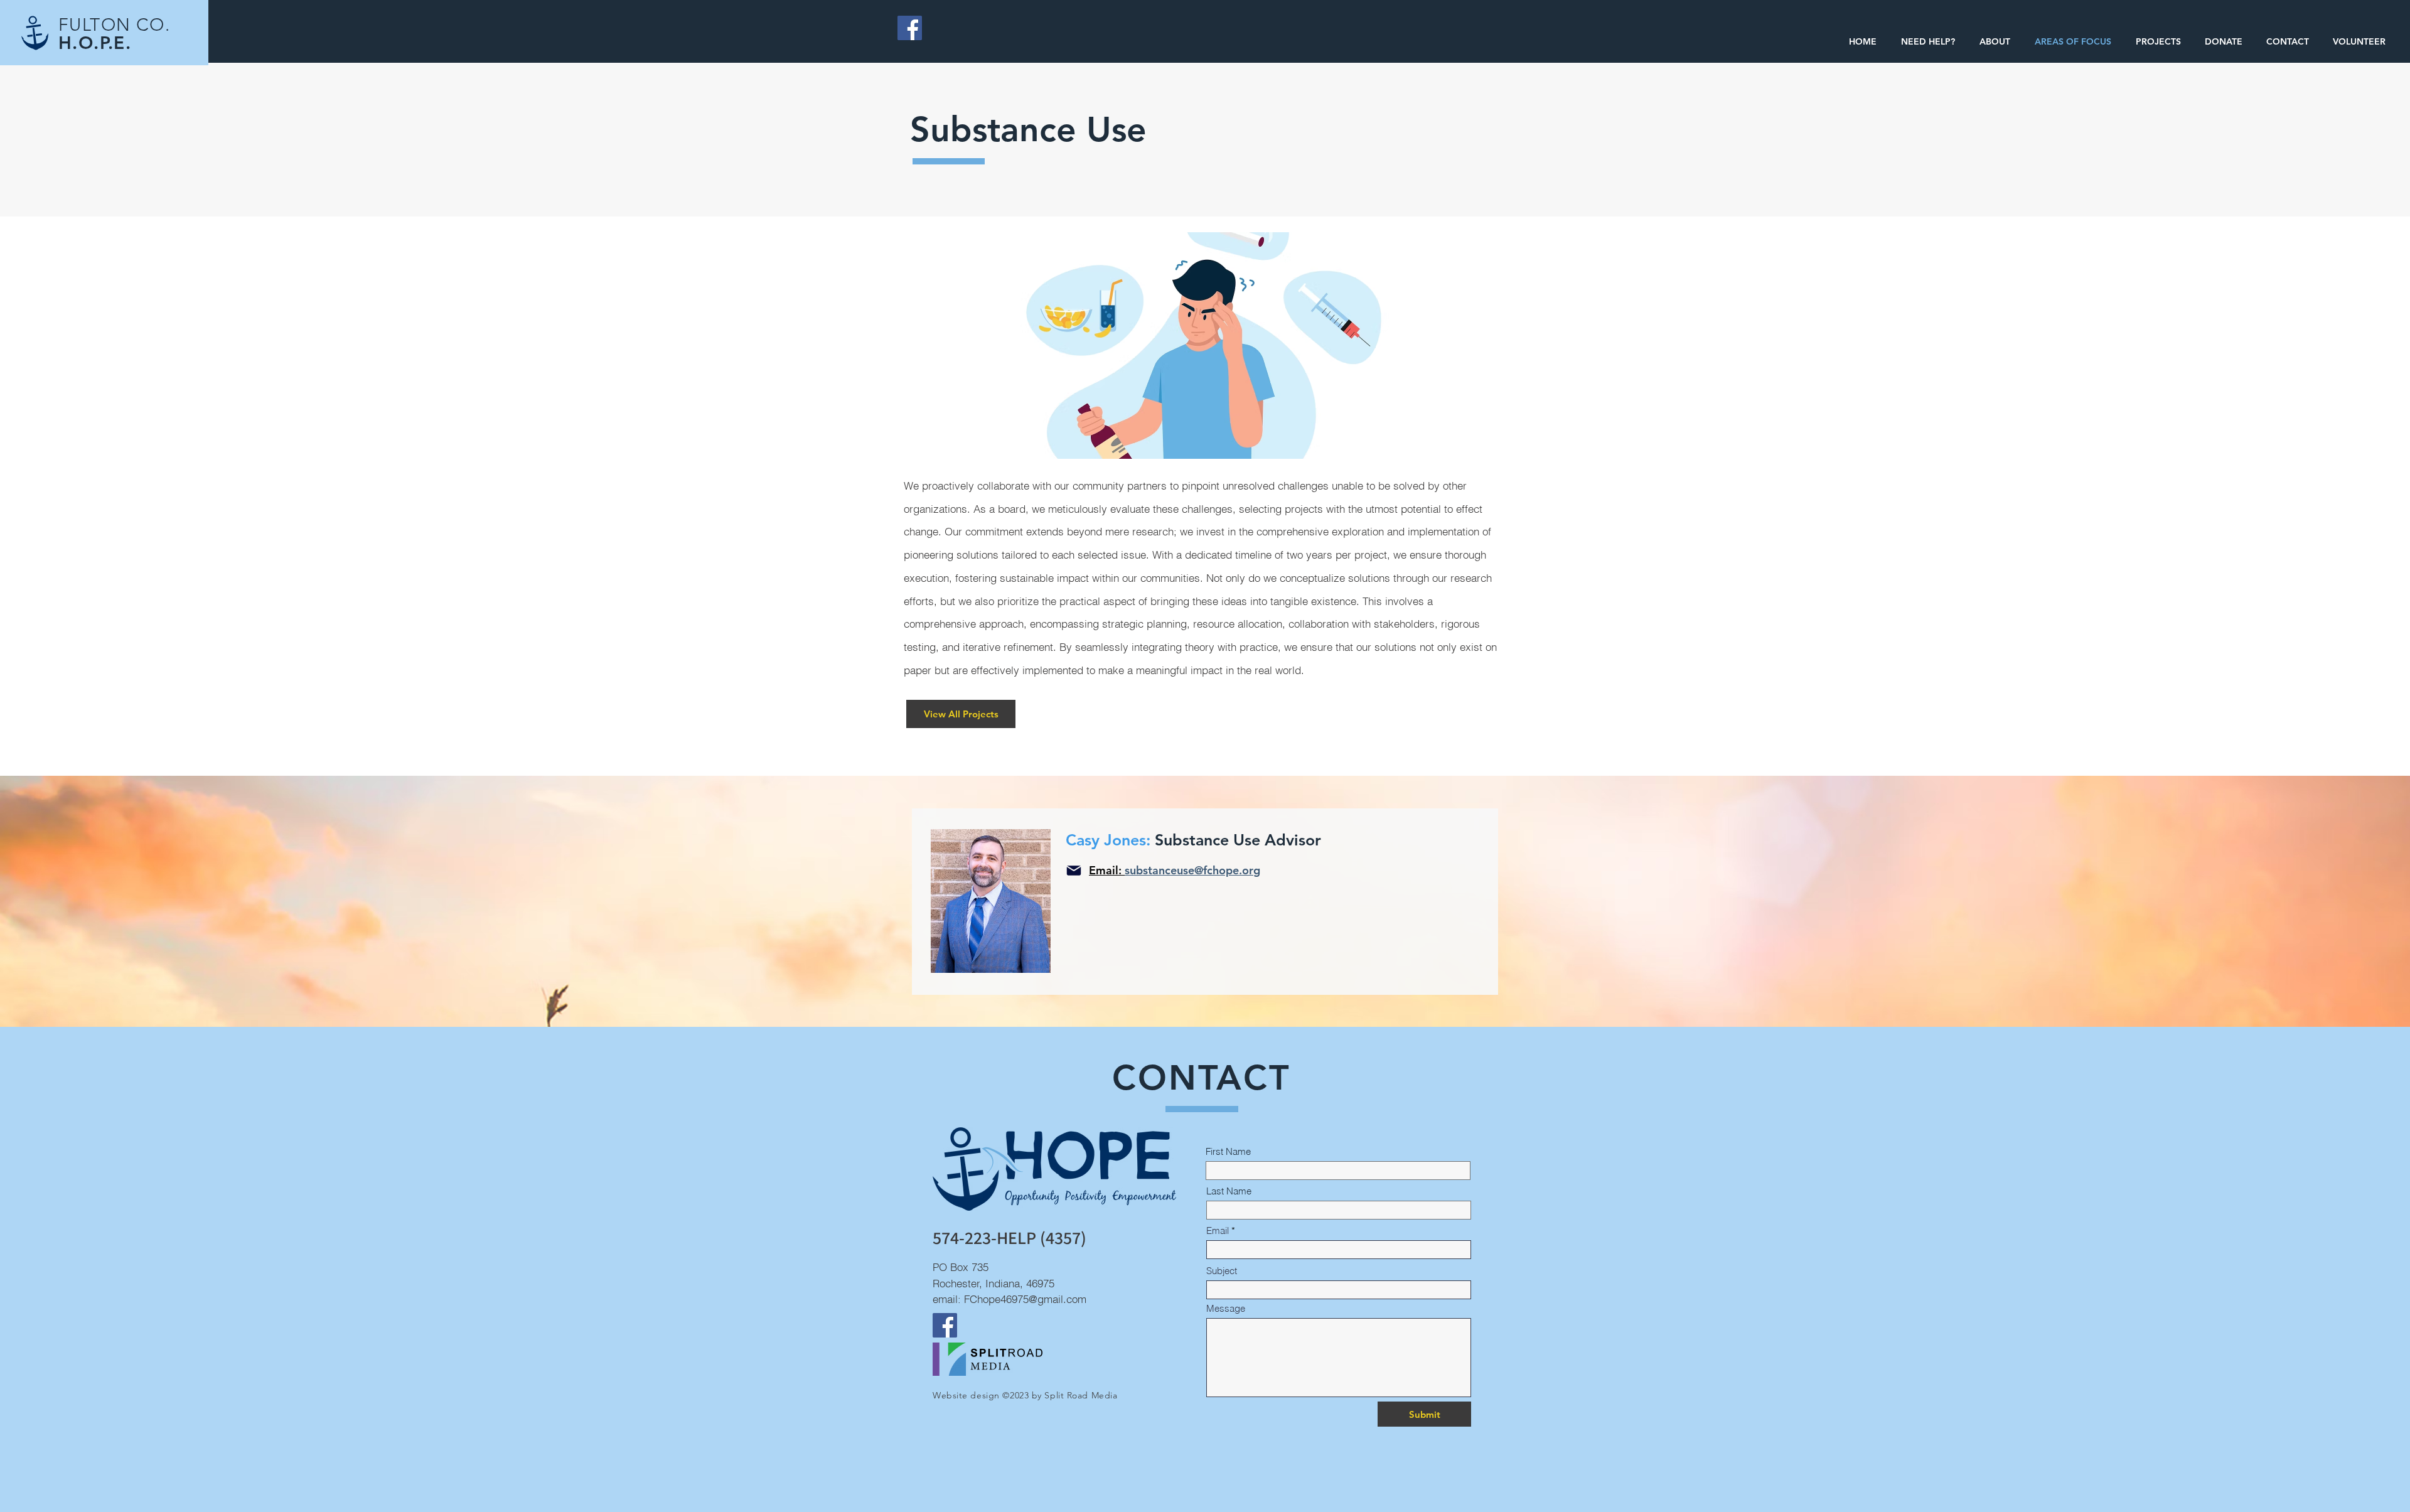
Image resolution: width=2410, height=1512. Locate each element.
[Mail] (1074, 871)
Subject (1222, 1271)
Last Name (1229, 1191)
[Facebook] (910, 28)
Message (1226, 1308)
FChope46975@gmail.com (1025, 1299)
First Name (1228, 1151)
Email (1218, 1231)
